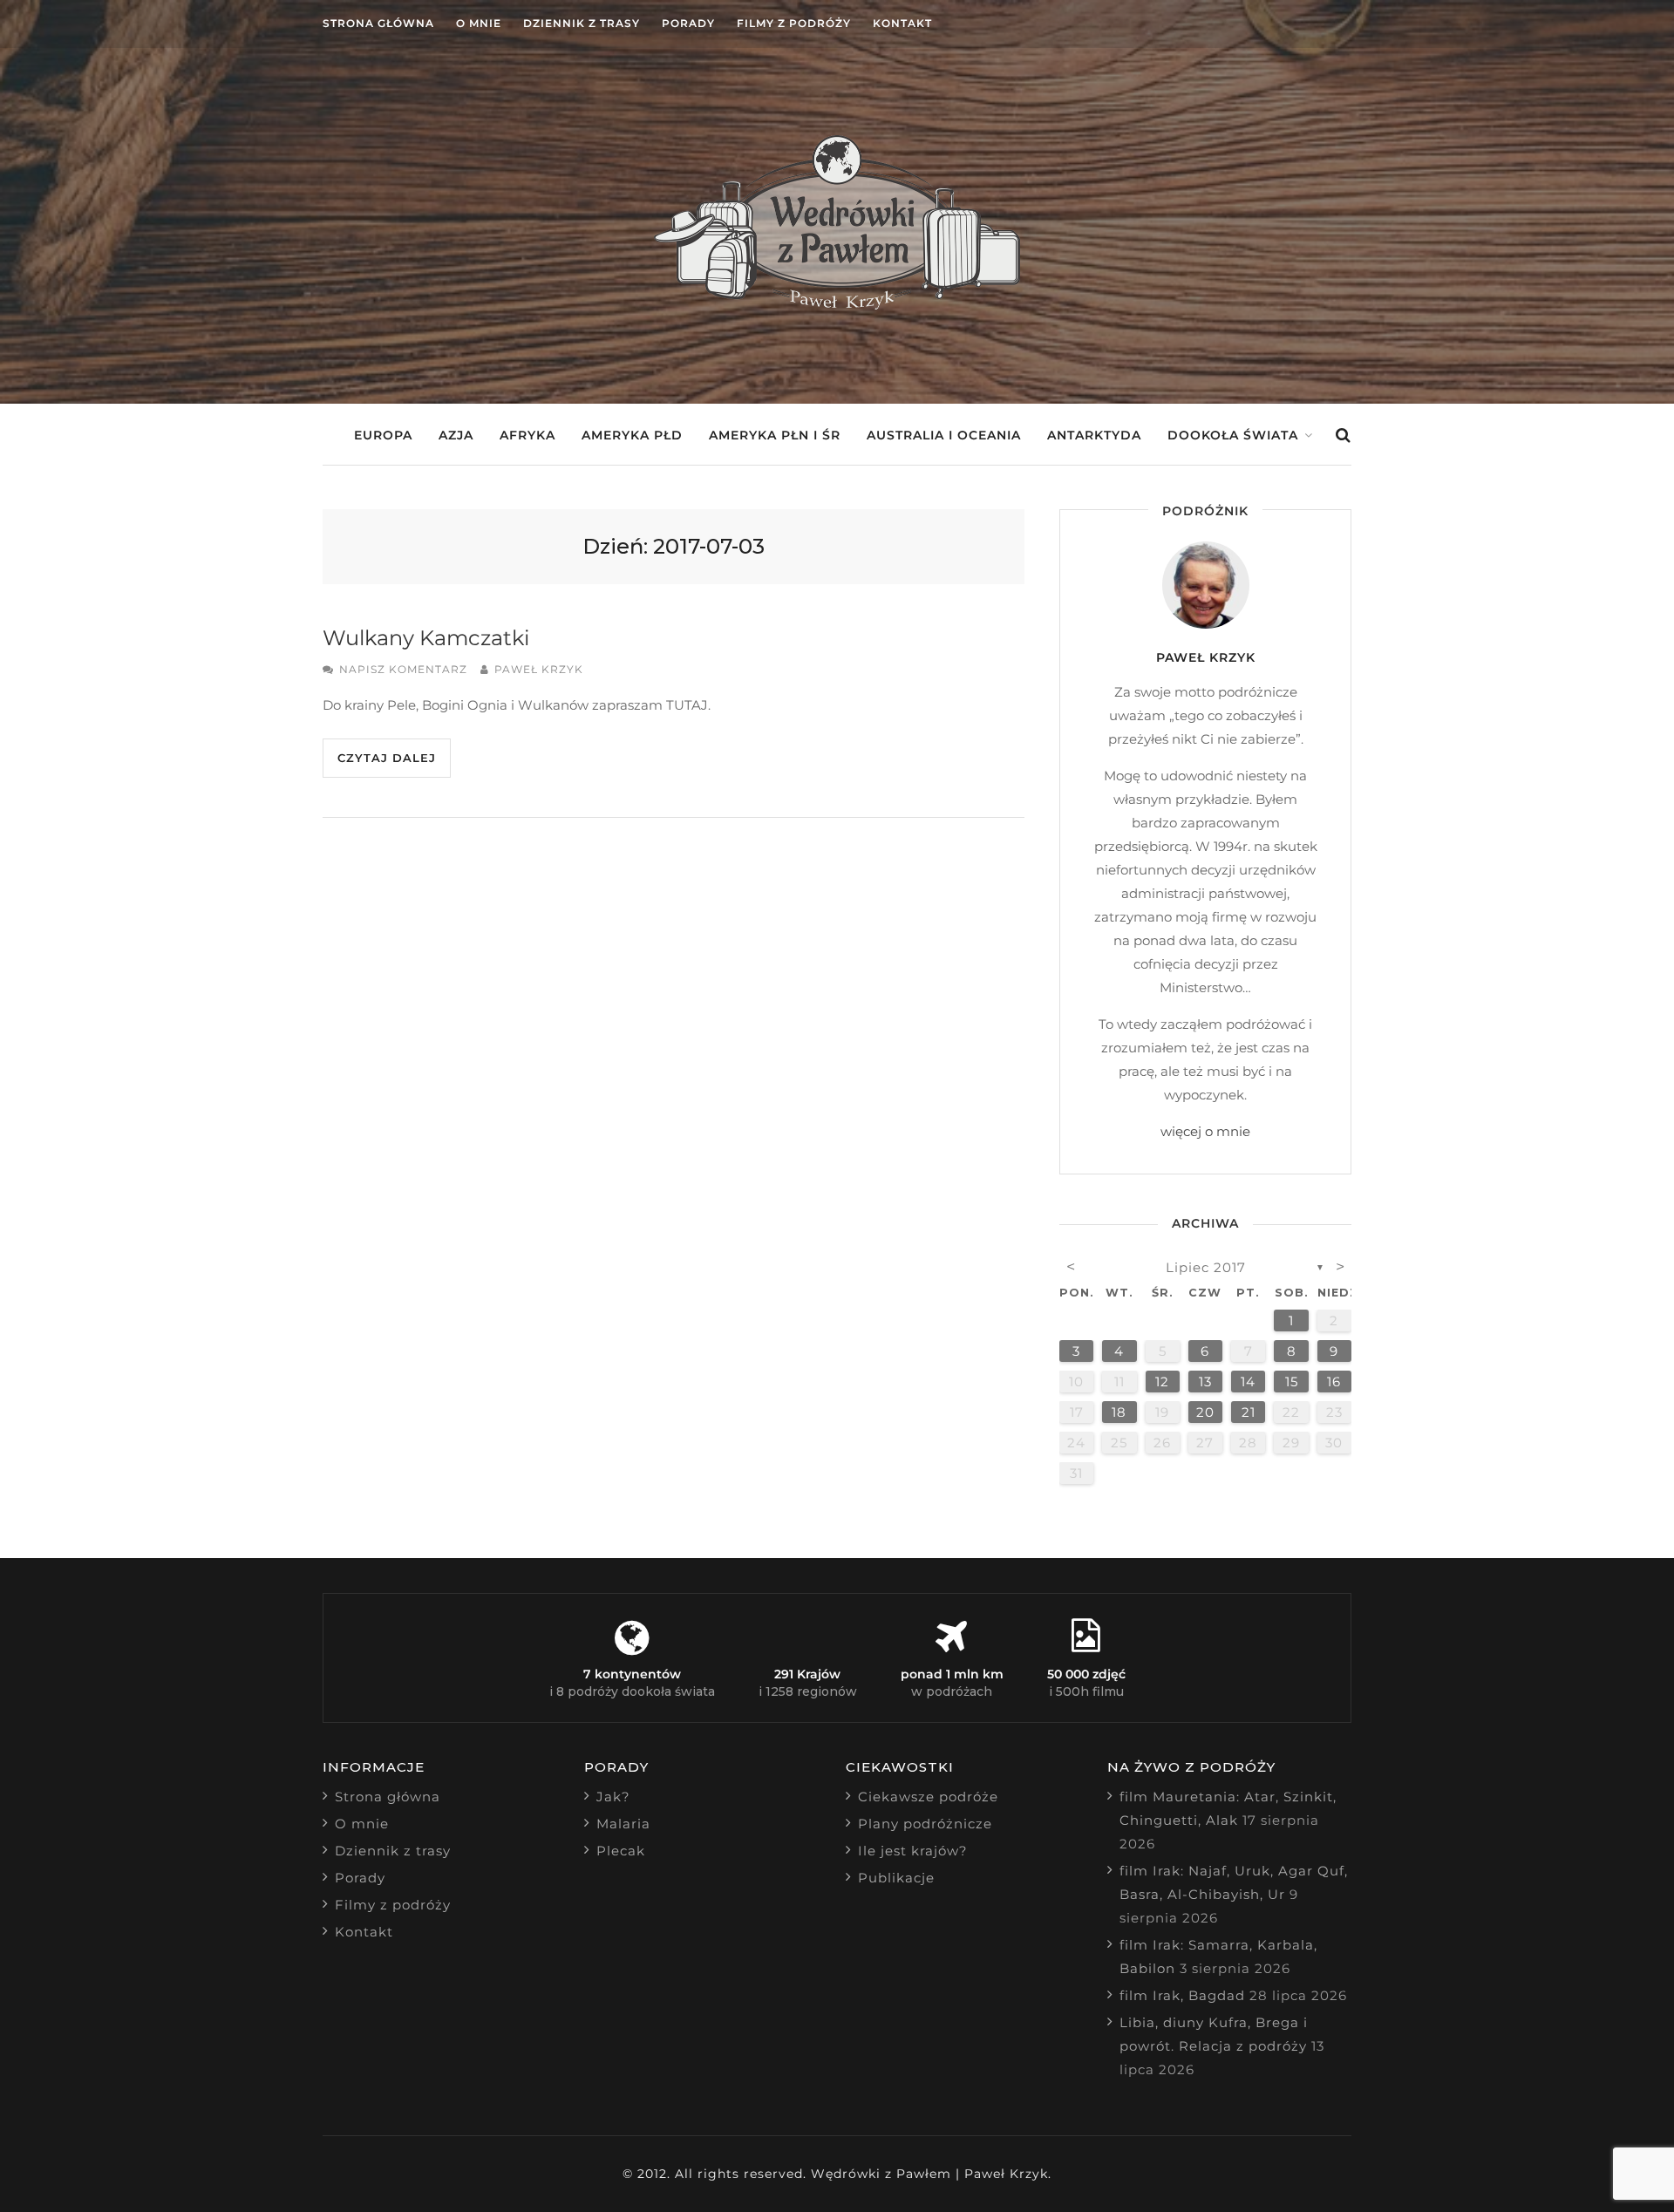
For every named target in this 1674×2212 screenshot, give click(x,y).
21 (1249, 1412)
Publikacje (896, 1878)
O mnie (479, 23)
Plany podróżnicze (925, 1824)
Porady (688, 23)
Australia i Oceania (944, 435)
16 (1334, 1382)
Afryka (527, 435)
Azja (456, 435)
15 (1292, 1382)
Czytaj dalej (387, 758)
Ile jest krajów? (913, 1851)
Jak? (613, 1797)
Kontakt (902, 23)
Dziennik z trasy (582, 23)
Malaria (623, 1824)
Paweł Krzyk (539, 669)
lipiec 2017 (1206, 1267)
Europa (383, 435)
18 (1119, 1412)
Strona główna (378, 23)
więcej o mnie (1205, 1131)
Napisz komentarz (403, 669)
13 (1205, 1382)
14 (1248, 1382)
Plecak (621, 1851)
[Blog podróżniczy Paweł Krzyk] (837, 305)
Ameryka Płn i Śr (775, 435)
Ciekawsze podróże (928, 1797)
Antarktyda (1094, 435)
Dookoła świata (1233, 435)
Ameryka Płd (632, 435)
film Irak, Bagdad (1182, 1995)
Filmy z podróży (794, 23)
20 (1205, 1412)
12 (1162, 1382)
